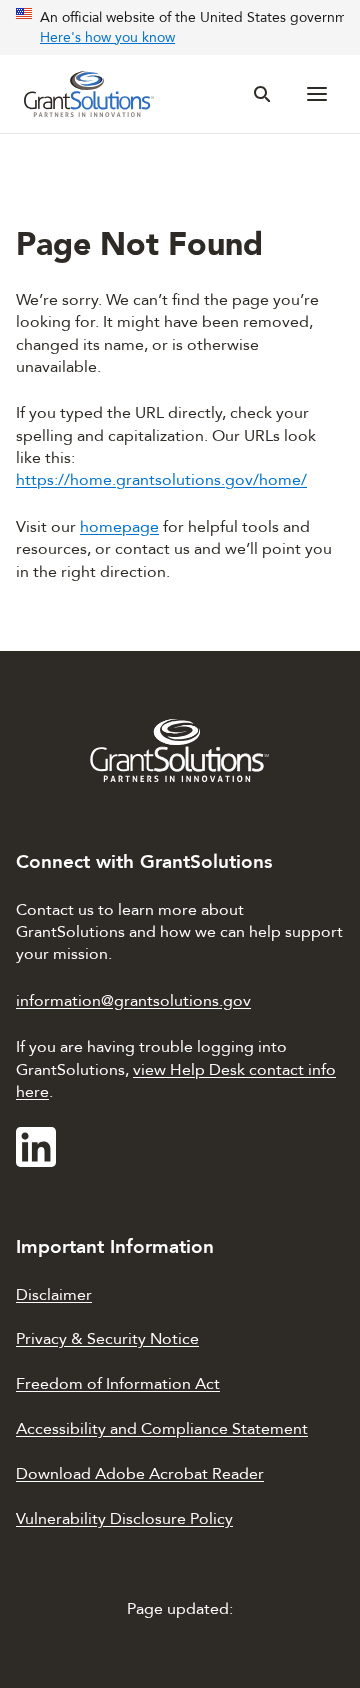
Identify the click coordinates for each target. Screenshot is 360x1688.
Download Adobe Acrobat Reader (140, 1474)
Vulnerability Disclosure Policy (124, 1519)
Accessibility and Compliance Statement (162, 1429)
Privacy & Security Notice (107, 1339)
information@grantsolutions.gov (133, 1001)
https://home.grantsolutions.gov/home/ (161, 480)
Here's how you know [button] (107, 37)
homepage (119, 527)
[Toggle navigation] (317, 94)
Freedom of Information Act (118, 1384)
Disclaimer (54, 1295)
